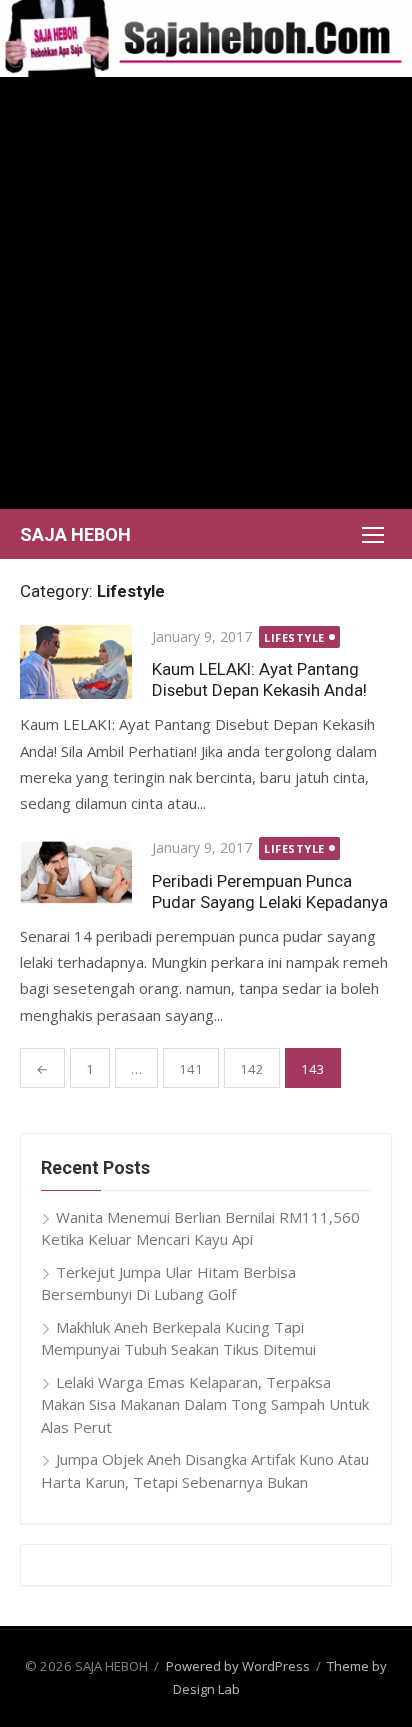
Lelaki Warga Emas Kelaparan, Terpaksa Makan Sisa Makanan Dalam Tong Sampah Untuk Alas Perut (205, 1404)
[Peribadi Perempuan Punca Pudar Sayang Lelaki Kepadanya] (76, 871)
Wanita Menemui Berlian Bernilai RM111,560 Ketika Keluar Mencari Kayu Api (200, 1228)
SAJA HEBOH (75, 534)
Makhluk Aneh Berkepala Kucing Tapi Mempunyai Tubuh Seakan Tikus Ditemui (178, 1338)
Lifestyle (294, 637)
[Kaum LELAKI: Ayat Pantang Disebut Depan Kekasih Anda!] (76, 662)
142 (252, 1069)
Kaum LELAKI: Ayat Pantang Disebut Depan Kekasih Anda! (259, 679)
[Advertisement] (206, 293)
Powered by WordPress (238, 1666)
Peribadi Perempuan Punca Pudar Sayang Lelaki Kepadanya (270, 891)
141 (191, 1069)
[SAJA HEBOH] (206, 38)
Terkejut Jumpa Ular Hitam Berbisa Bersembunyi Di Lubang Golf (168, 1283)
